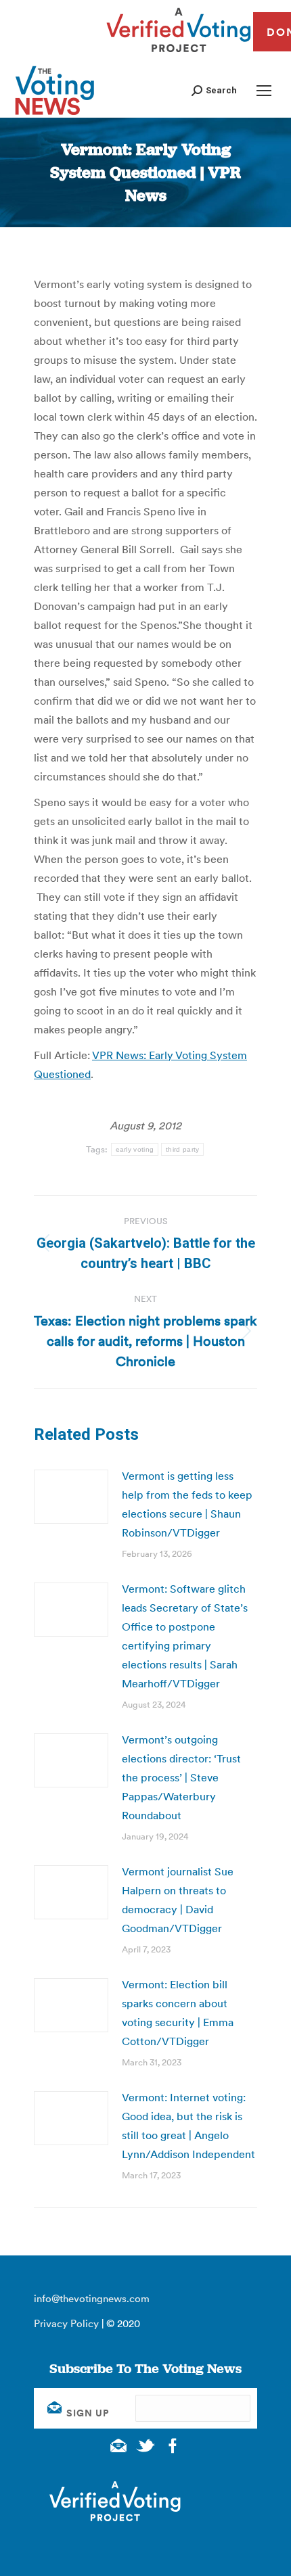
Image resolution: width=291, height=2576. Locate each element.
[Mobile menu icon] (264, 91)
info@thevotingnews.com (92, 2298)
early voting (135, 1149)
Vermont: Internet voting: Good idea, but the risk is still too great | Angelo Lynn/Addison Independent (188, 2126)
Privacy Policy (66, 2323)
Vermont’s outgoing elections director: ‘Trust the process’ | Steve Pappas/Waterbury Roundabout (181, 1777)
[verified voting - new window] (179, 54)
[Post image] (71, 1497)
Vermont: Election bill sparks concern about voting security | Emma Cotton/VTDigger (178, 2013)
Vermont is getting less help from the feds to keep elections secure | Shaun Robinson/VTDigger (187, 1504)
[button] (214, 90)
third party (182, 1149)
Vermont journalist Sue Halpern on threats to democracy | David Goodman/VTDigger (178, 1900)
